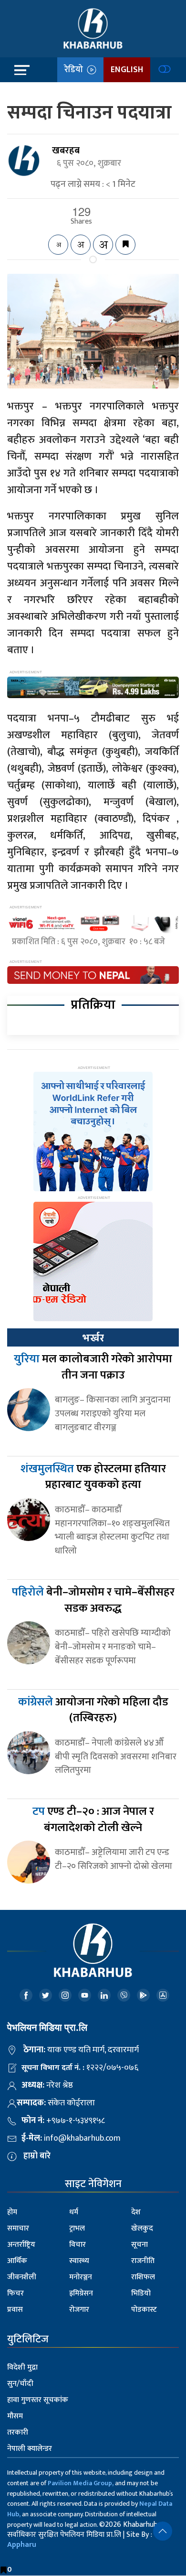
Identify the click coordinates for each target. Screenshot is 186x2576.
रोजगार (79, 2310)
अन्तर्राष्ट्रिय (21, 2245)
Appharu (22, 2545)
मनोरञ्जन (81, 2277)
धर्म (74, 2212)
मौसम (15, 2416)
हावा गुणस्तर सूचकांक (38, 2400)
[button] (163, 2531)
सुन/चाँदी (20, 2384)
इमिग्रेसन (81, 2293)
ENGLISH (127, 70)
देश (136, 2212)
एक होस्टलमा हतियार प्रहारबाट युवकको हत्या (93, 1477)
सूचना (139, 2245)
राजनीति (143, 2261)
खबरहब (66, 151)
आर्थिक (17, 2261)
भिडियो (141, 2293)
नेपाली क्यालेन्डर (30, 2449)
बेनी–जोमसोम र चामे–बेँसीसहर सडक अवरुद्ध (93, 1600)
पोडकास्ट (144, 2310)
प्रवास (15, 2310)
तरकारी (18, 2432)
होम (12, 2212)
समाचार (18, 2228)
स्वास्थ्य (79, 2261)
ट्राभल (77, 2228)
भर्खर (93, 1338)
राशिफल (143, 2277)
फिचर (15, 2293)
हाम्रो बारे (37, 2156)
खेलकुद (142, 2228)
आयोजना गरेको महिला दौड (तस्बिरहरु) (93, 1710)
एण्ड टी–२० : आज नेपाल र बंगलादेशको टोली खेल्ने (93, 1820)
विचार (77, 2245)
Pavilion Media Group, (81, 2483)
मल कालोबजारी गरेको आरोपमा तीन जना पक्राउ (93, 1367)
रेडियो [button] (76, 70)
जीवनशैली (22, 2277)
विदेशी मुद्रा (22, 2367)
